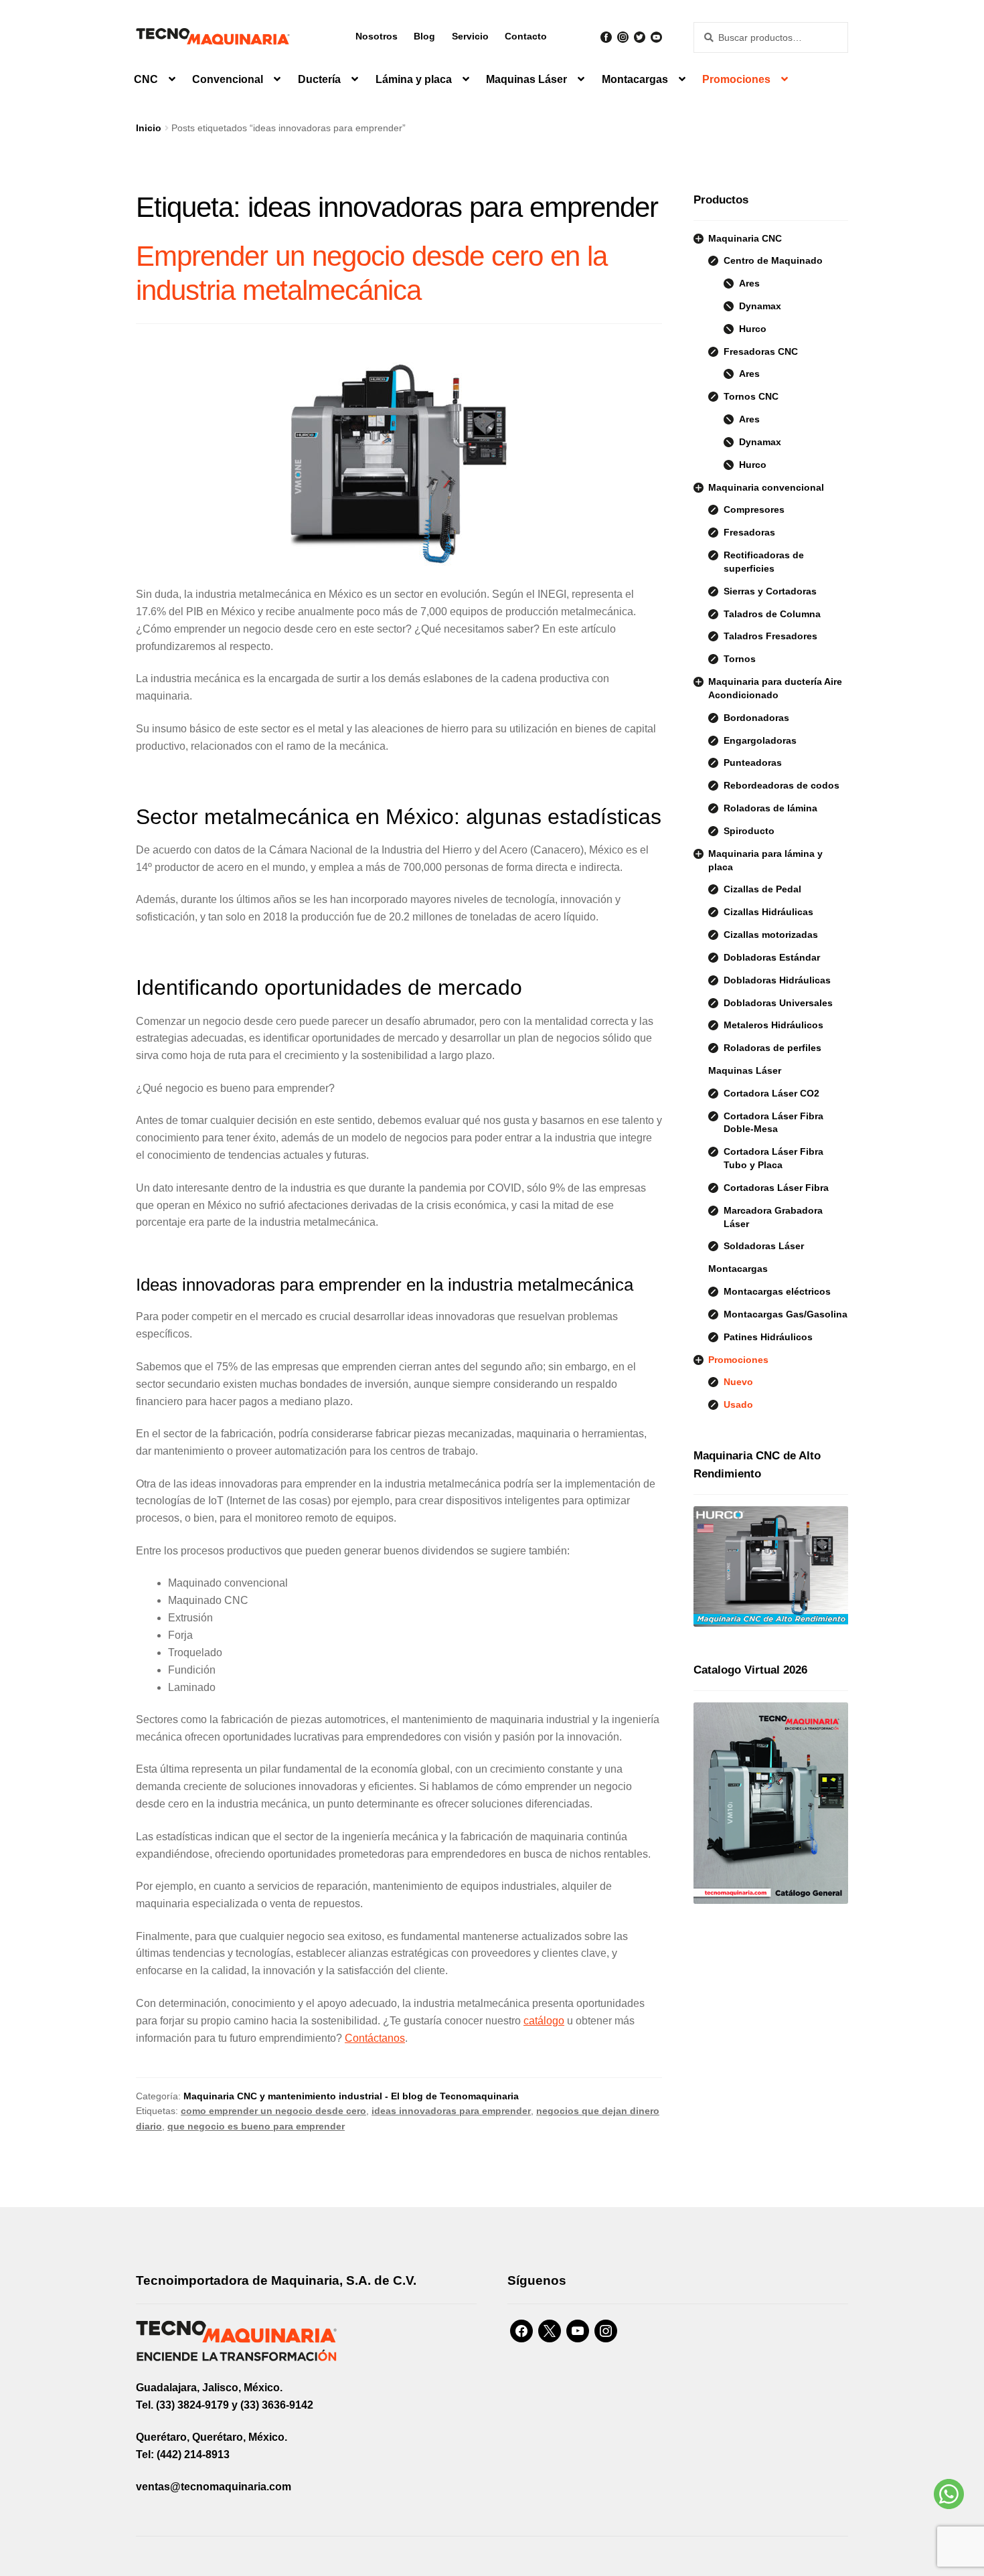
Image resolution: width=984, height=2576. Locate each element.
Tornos (740, 659)
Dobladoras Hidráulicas (777, 980)
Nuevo (738, 1382)
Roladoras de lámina (770, 808)
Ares (749, 283)
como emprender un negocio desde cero (273, 2111)
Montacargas (635, 79)
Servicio (470, 36)
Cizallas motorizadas (771, 935)
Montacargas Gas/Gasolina (786, 1314)
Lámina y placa (414, 79)
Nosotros (377, 36)
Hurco (753, 329)
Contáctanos (375, 2038)
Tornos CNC (751, 396)
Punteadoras (753, 762)
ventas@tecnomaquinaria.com (214, 2487)
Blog (424, 36)
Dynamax (760, 306)
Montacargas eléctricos (777, 1291)
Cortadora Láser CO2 (771, 1093)
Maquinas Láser (526, 79)
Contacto (526, 36)
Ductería (319, 79)
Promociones (736, 79)
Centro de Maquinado (773, 260)
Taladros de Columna (772, 614)
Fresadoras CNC (761, 351)
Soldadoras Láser (764, 1246)
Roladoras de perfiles (772, 1048)
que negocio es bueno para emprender (256, 2126)
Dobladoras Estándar (772, 957)
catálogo (544, 2021)
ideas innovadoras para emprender (451, 2111)
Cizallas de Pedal (762, 889)
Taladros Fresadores (770, 636)
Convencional (228, 79)
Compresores (754, 509)
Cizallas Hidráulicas (768, 912)
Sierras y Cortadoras (770, 591)
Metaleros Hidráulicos (773, 1025)
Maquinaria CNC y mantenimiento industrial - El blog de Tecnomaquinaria (351, 2096)
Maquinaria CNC (745, 238)
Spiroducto (749, 831)
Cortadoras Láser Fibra (776, 1188)
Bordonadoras (756, 718)
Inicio (149, 128)
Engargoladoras (760, 740)
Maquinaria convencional (766, 487)
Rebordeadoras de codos (782, 785)
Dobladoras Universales (778, 1003)
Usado (738, 1404)
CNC (146, 79)
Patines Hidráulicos (768, 1337)
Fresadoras (749, 532)
